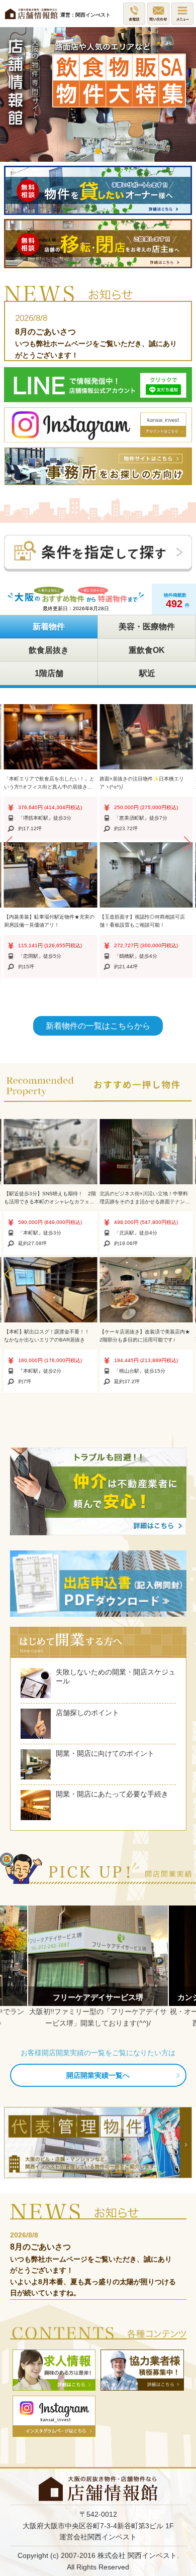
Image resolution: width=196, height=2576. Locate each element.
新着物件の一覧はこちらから (98, 1026)
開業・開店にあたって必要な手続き (112, 1794)
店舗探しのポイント (87, 1713)
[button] (8, 844)
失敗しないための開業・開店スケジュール (116, 1676)
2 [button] (98, 152)
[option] (98, 94)
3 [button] (113, 152)
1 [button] (83, 152)
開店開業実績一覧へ (98, 2075)
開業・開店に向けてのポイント (105, 1753)
